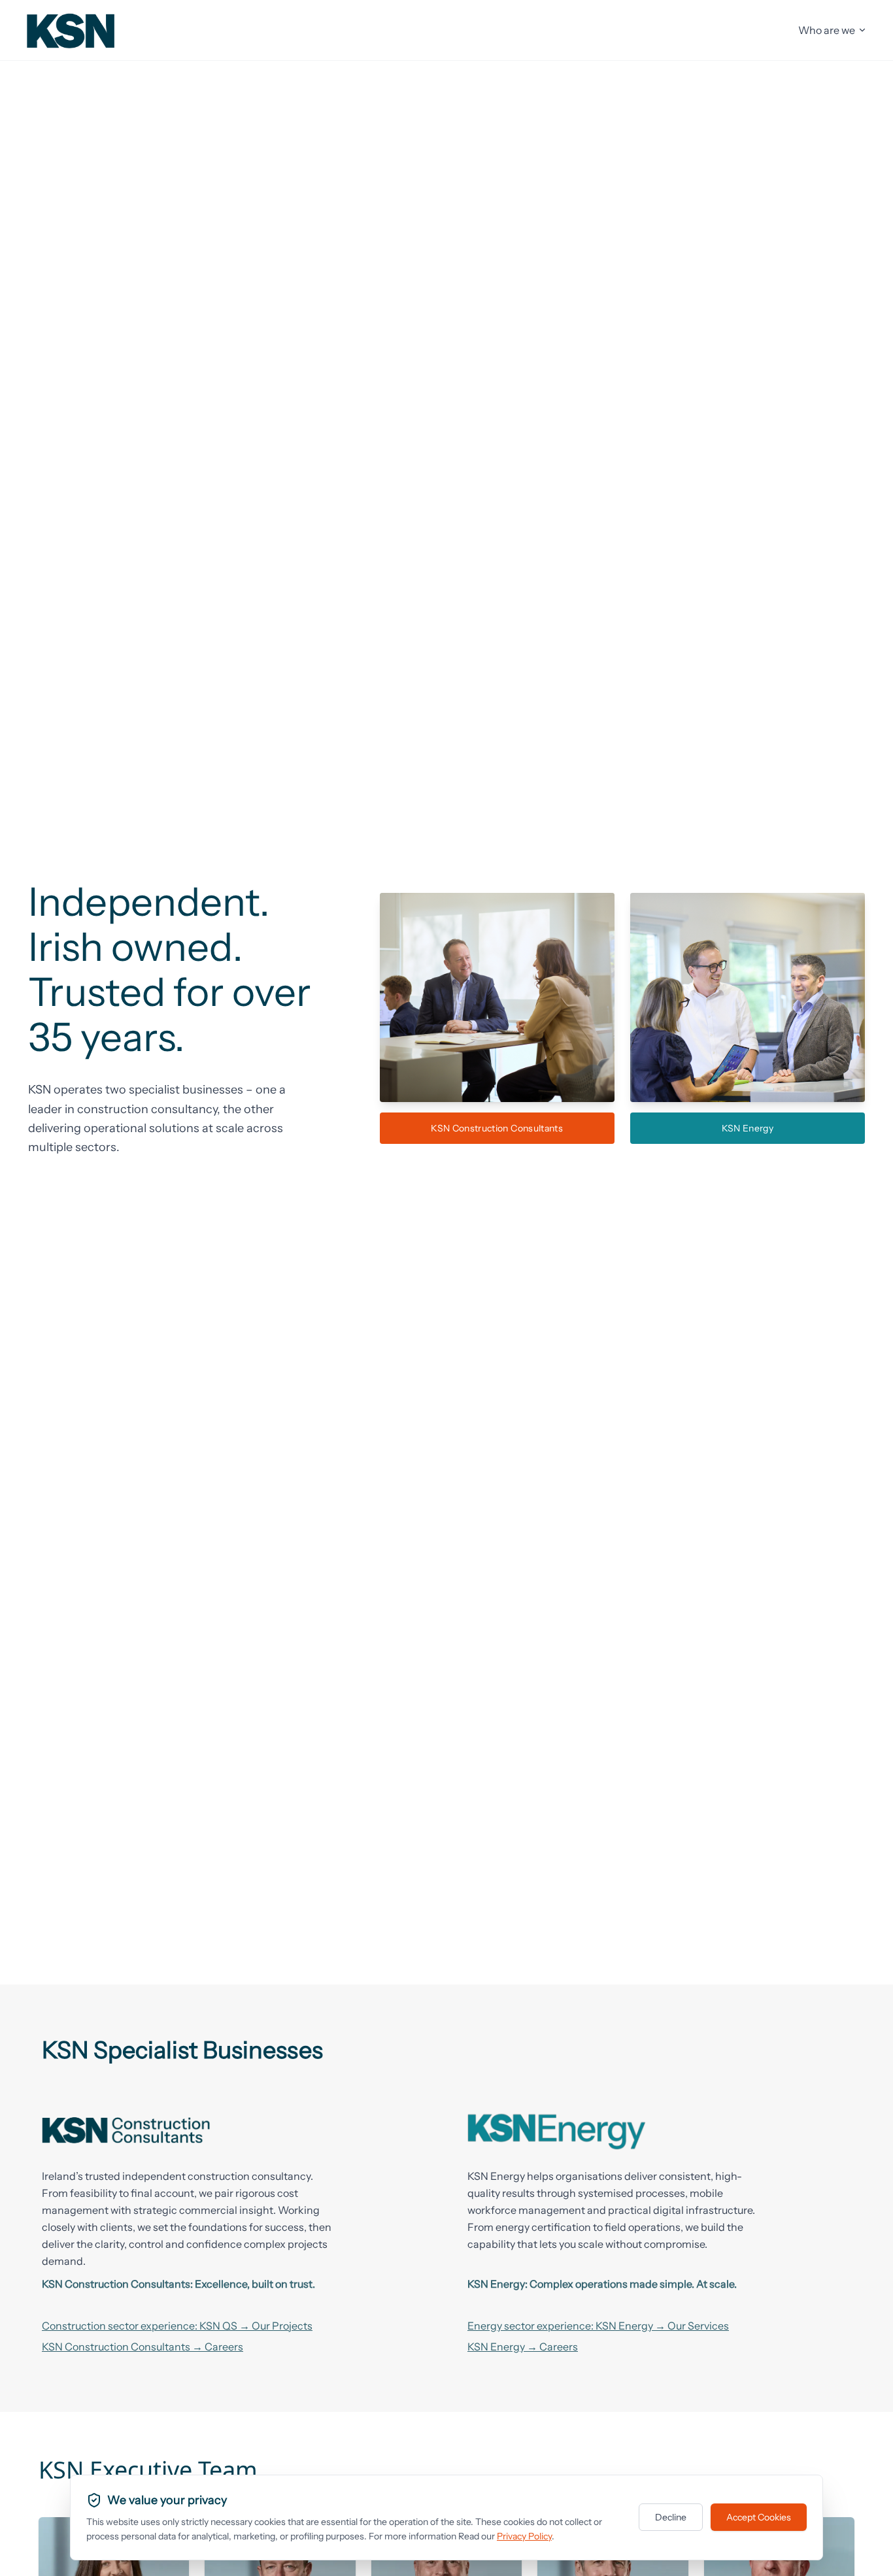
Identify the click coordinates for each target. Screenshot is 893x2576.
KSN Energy (748, 1128)
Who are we (827, 30)
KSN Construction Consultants (497, 1128)
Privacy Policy (524, 2536)
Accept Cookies (759, 2517)
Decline (671, 2517)
